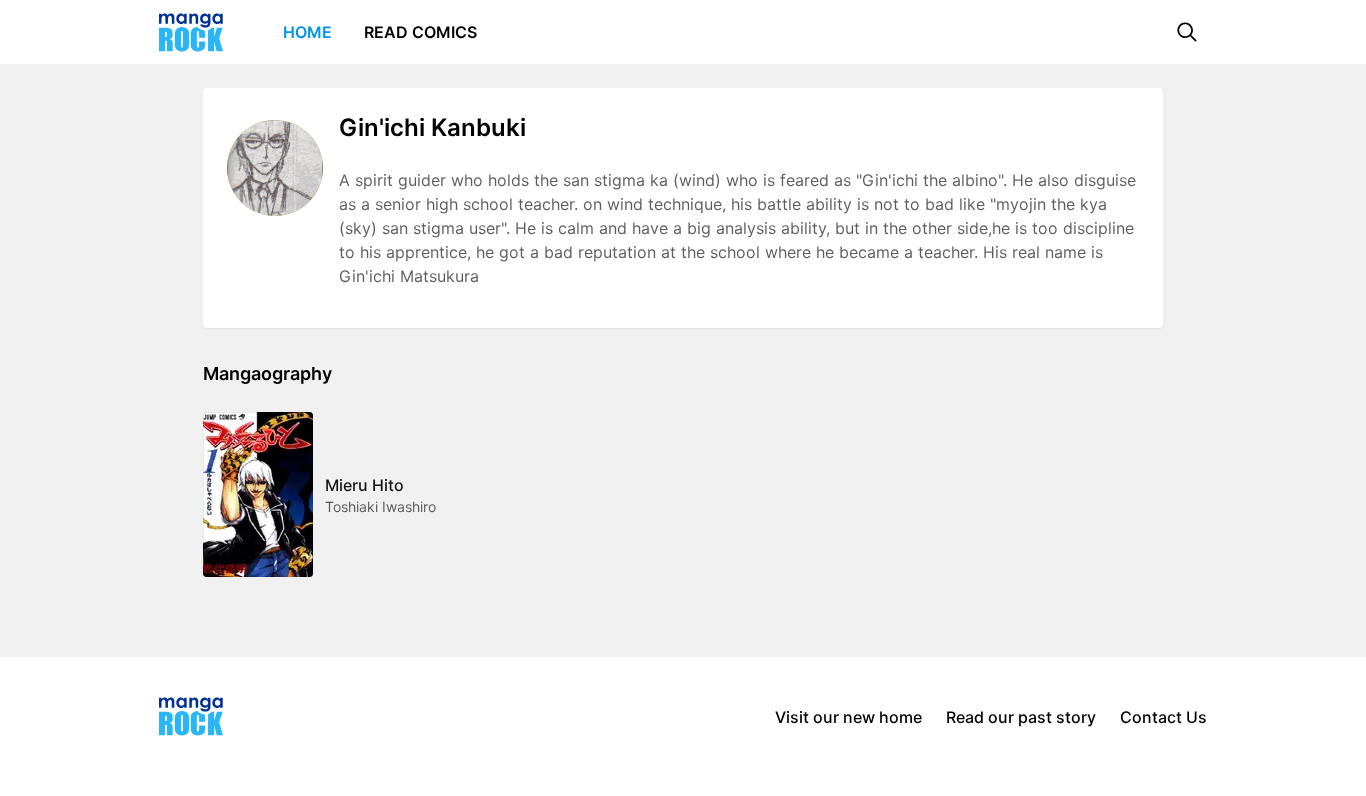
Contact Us (1163, 717)
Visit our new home (848, 717)
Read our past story (1021, 717)
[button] (1187, 32)
